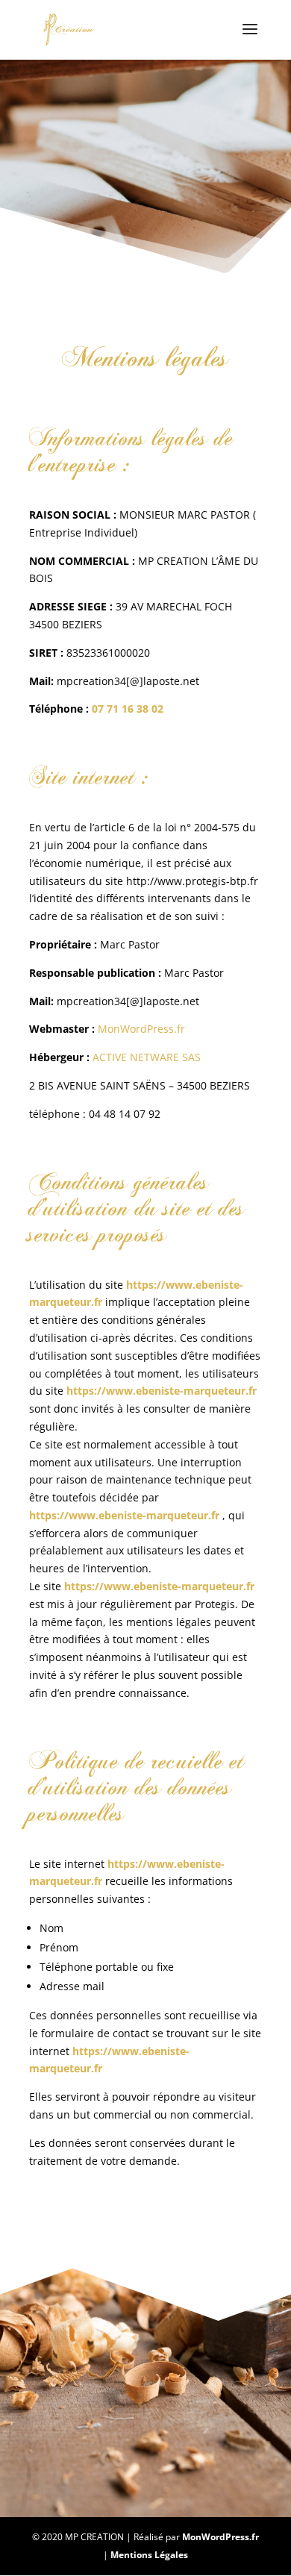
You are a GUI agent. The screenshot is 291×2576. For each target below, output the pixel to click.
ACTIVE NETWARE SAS (148, 1057)
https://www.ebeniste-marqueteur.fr (124, 1515)
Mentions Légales (149, 2555)
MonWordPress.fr (141, 1029)
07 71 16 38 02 (128, 709)
